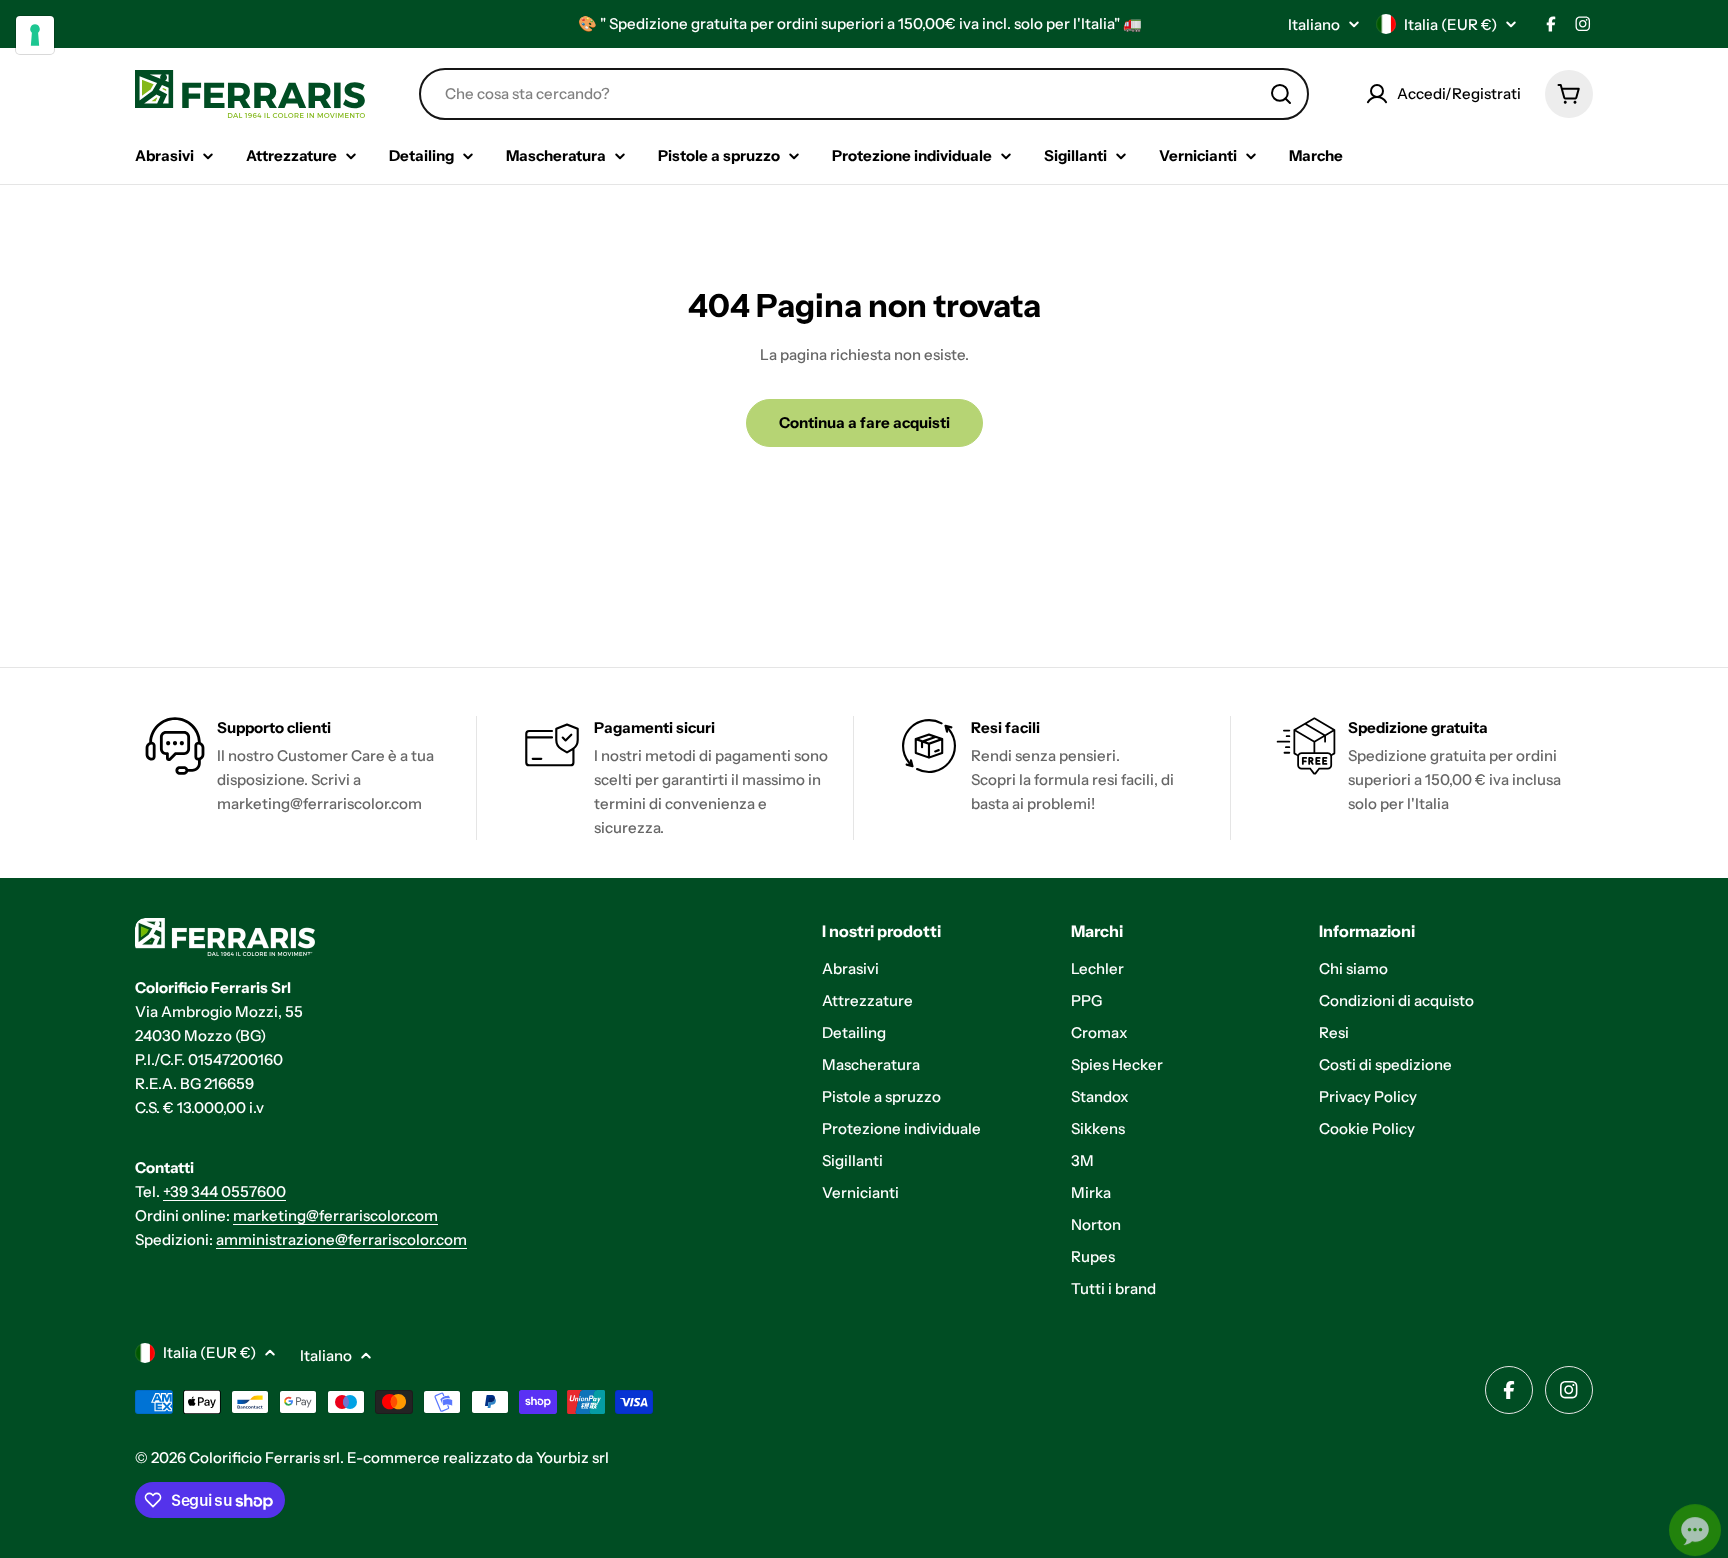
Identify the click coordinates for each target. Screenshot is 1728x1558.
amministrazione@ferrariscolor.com (341, 1239)
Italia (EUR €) (1450, 24)
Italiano (1314, 24)
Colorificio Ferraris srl (264, 1457)
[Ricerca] (1281, 94)
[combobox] (864, 94)
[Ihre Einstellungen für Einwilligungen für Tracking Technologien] (35, 35)
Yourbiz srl (572, 1457)
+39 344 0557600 (224, 1191)
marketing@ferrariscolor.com (335, 1215)
